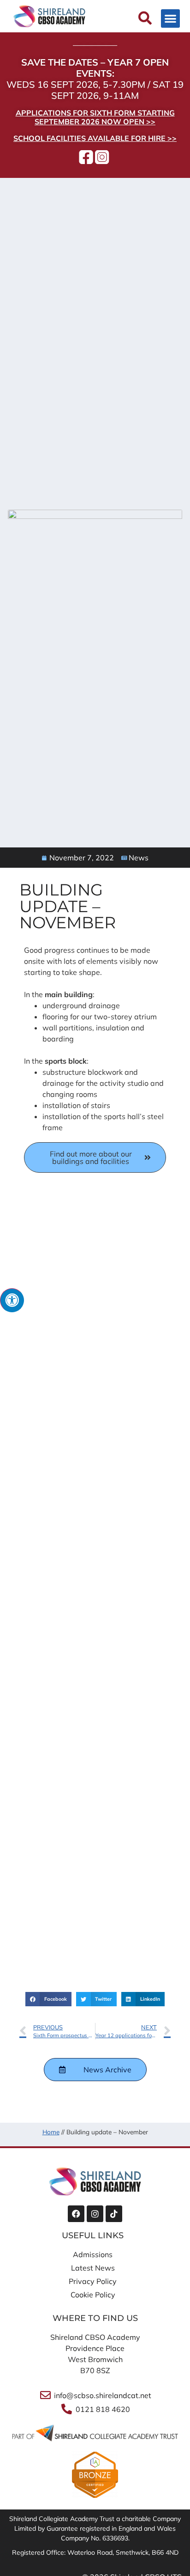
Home (51, 2132)
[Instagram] (95, 2214)
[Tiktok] (114, 2214)
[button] (170, 19)
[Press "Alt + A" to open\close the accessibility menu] (12, 1300)
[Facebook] (76, 2214)
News (139, 858)
